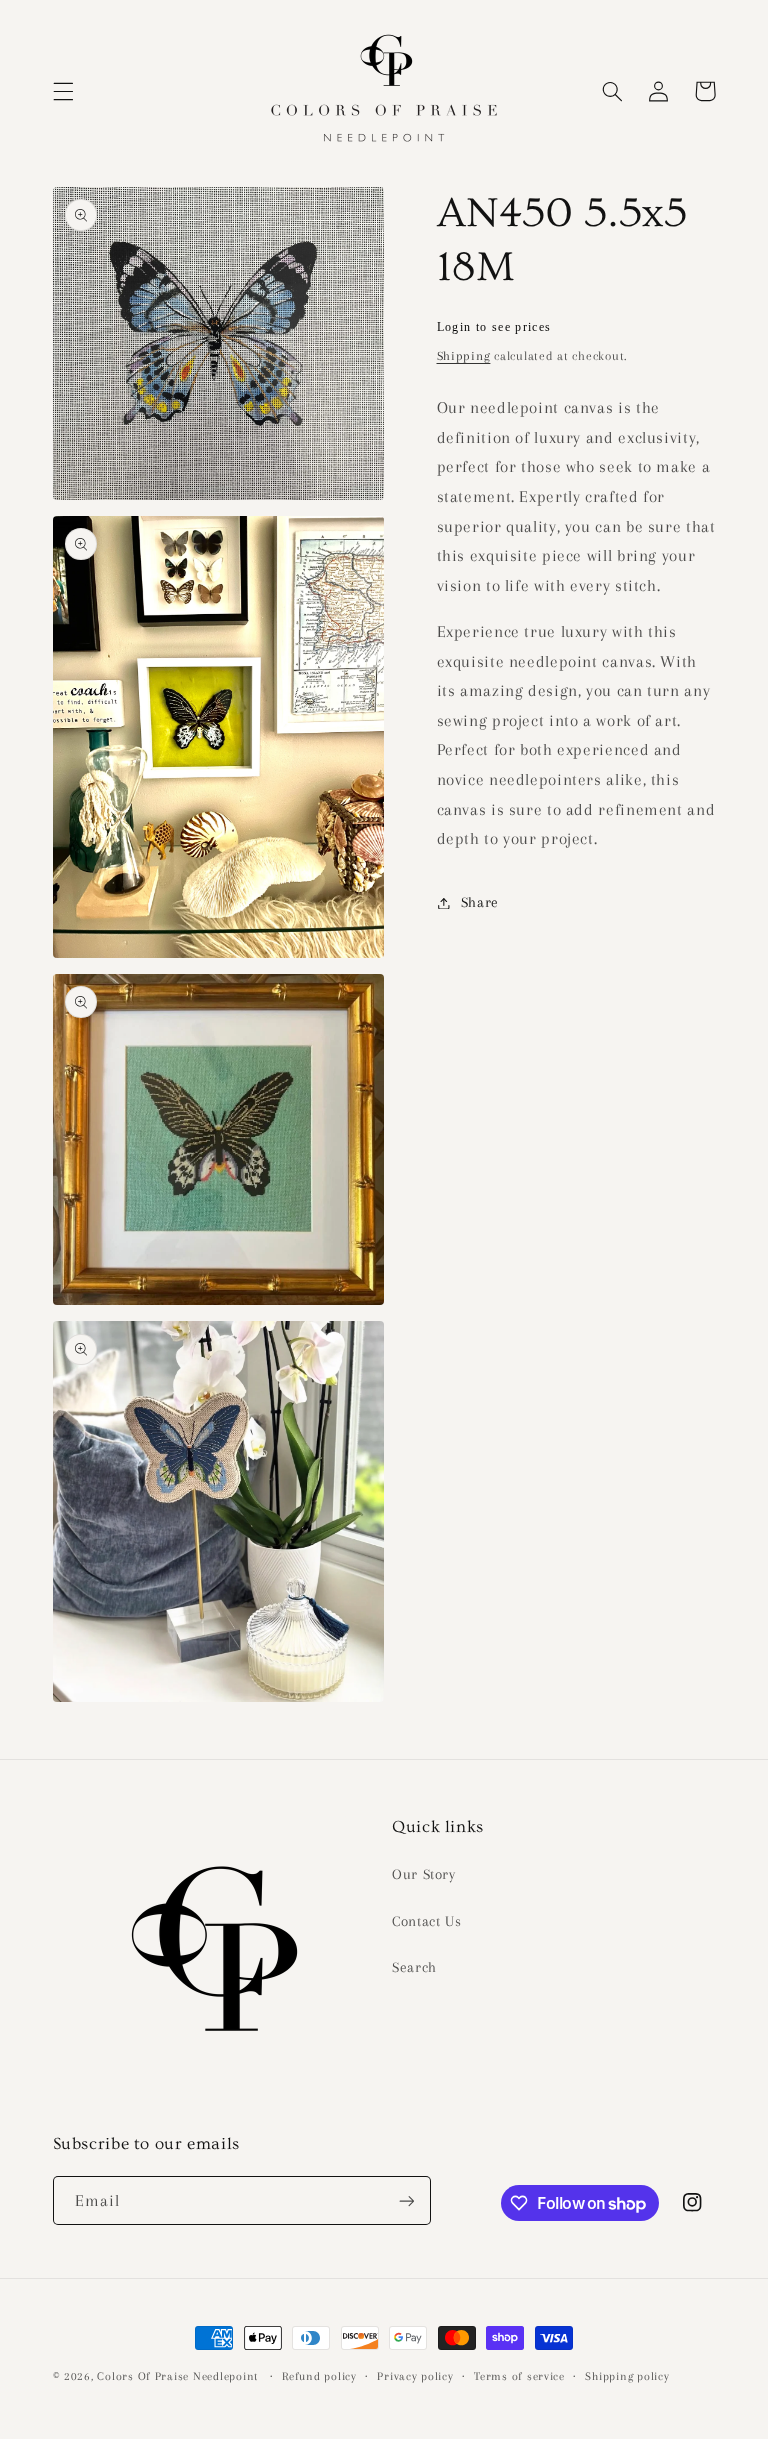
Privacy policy (415, 2376)
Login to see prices (494, 327)
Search (414, 1967)
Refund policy (319, 2376)
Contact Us (426, 1921)
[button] (63, 91)
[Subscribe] (406, 2200)
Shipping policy (627, 2376)
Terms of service (519, 2376)
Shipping (464, 356)
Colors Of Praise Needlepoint (177, 2376)
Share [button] (480, 902)
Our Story (424, 1874)
